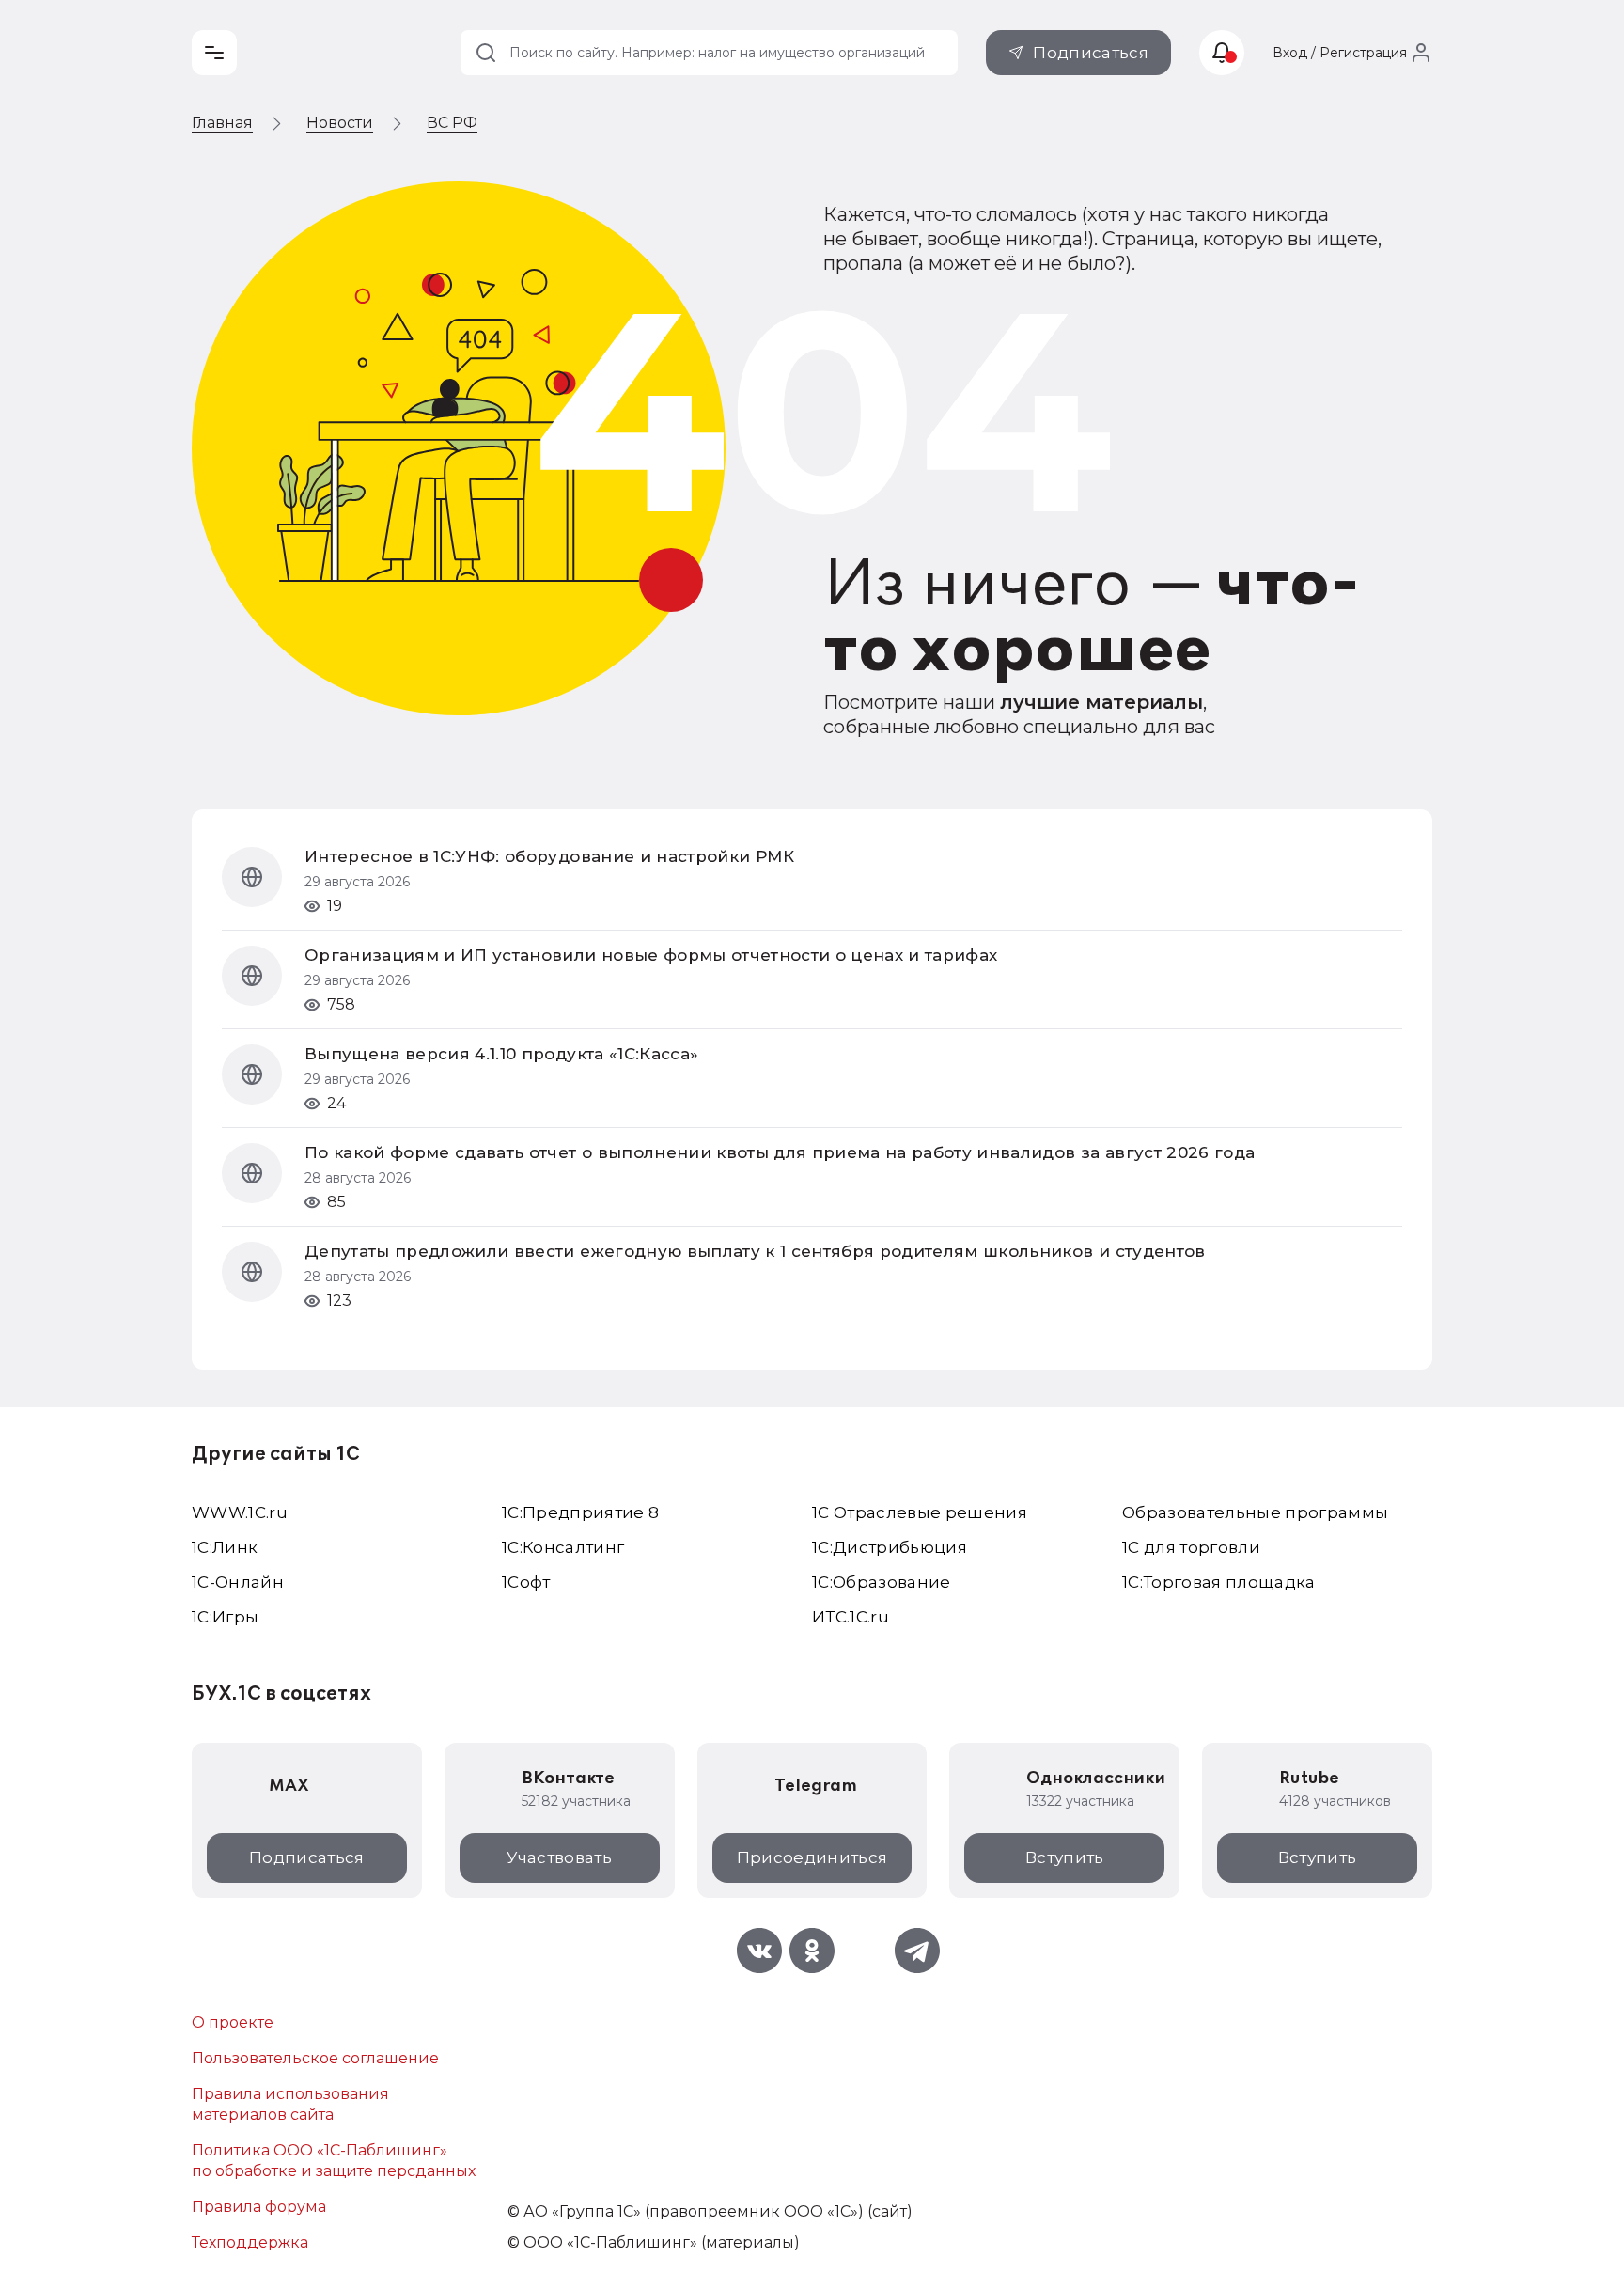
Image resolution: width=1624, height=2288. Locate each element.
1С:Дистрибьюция (890, 1547)
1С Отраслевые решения (920, 1512)
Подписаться (1091, 53)
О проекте (233, 2022)
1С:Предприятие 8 (580, 1512)
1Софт (526, 1582)
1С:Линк (225, 1547)
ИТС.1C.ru (851, 1617)
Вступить (1065, 1857)
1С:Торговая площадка (1219, 1582)
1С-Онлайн (238, 1582)
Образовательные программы (1256, 1512)
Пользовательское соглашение (315, 2058)
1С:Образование (882, 1582)
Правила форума (259, 2207)
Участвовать (559, 1857)
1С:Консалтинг (563, 1547)
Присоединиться (812, 1857)
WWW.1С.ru (240, 1512)
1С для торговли (1191, 1547)
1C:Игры (225, 1617)
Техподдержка (250, 2242)
